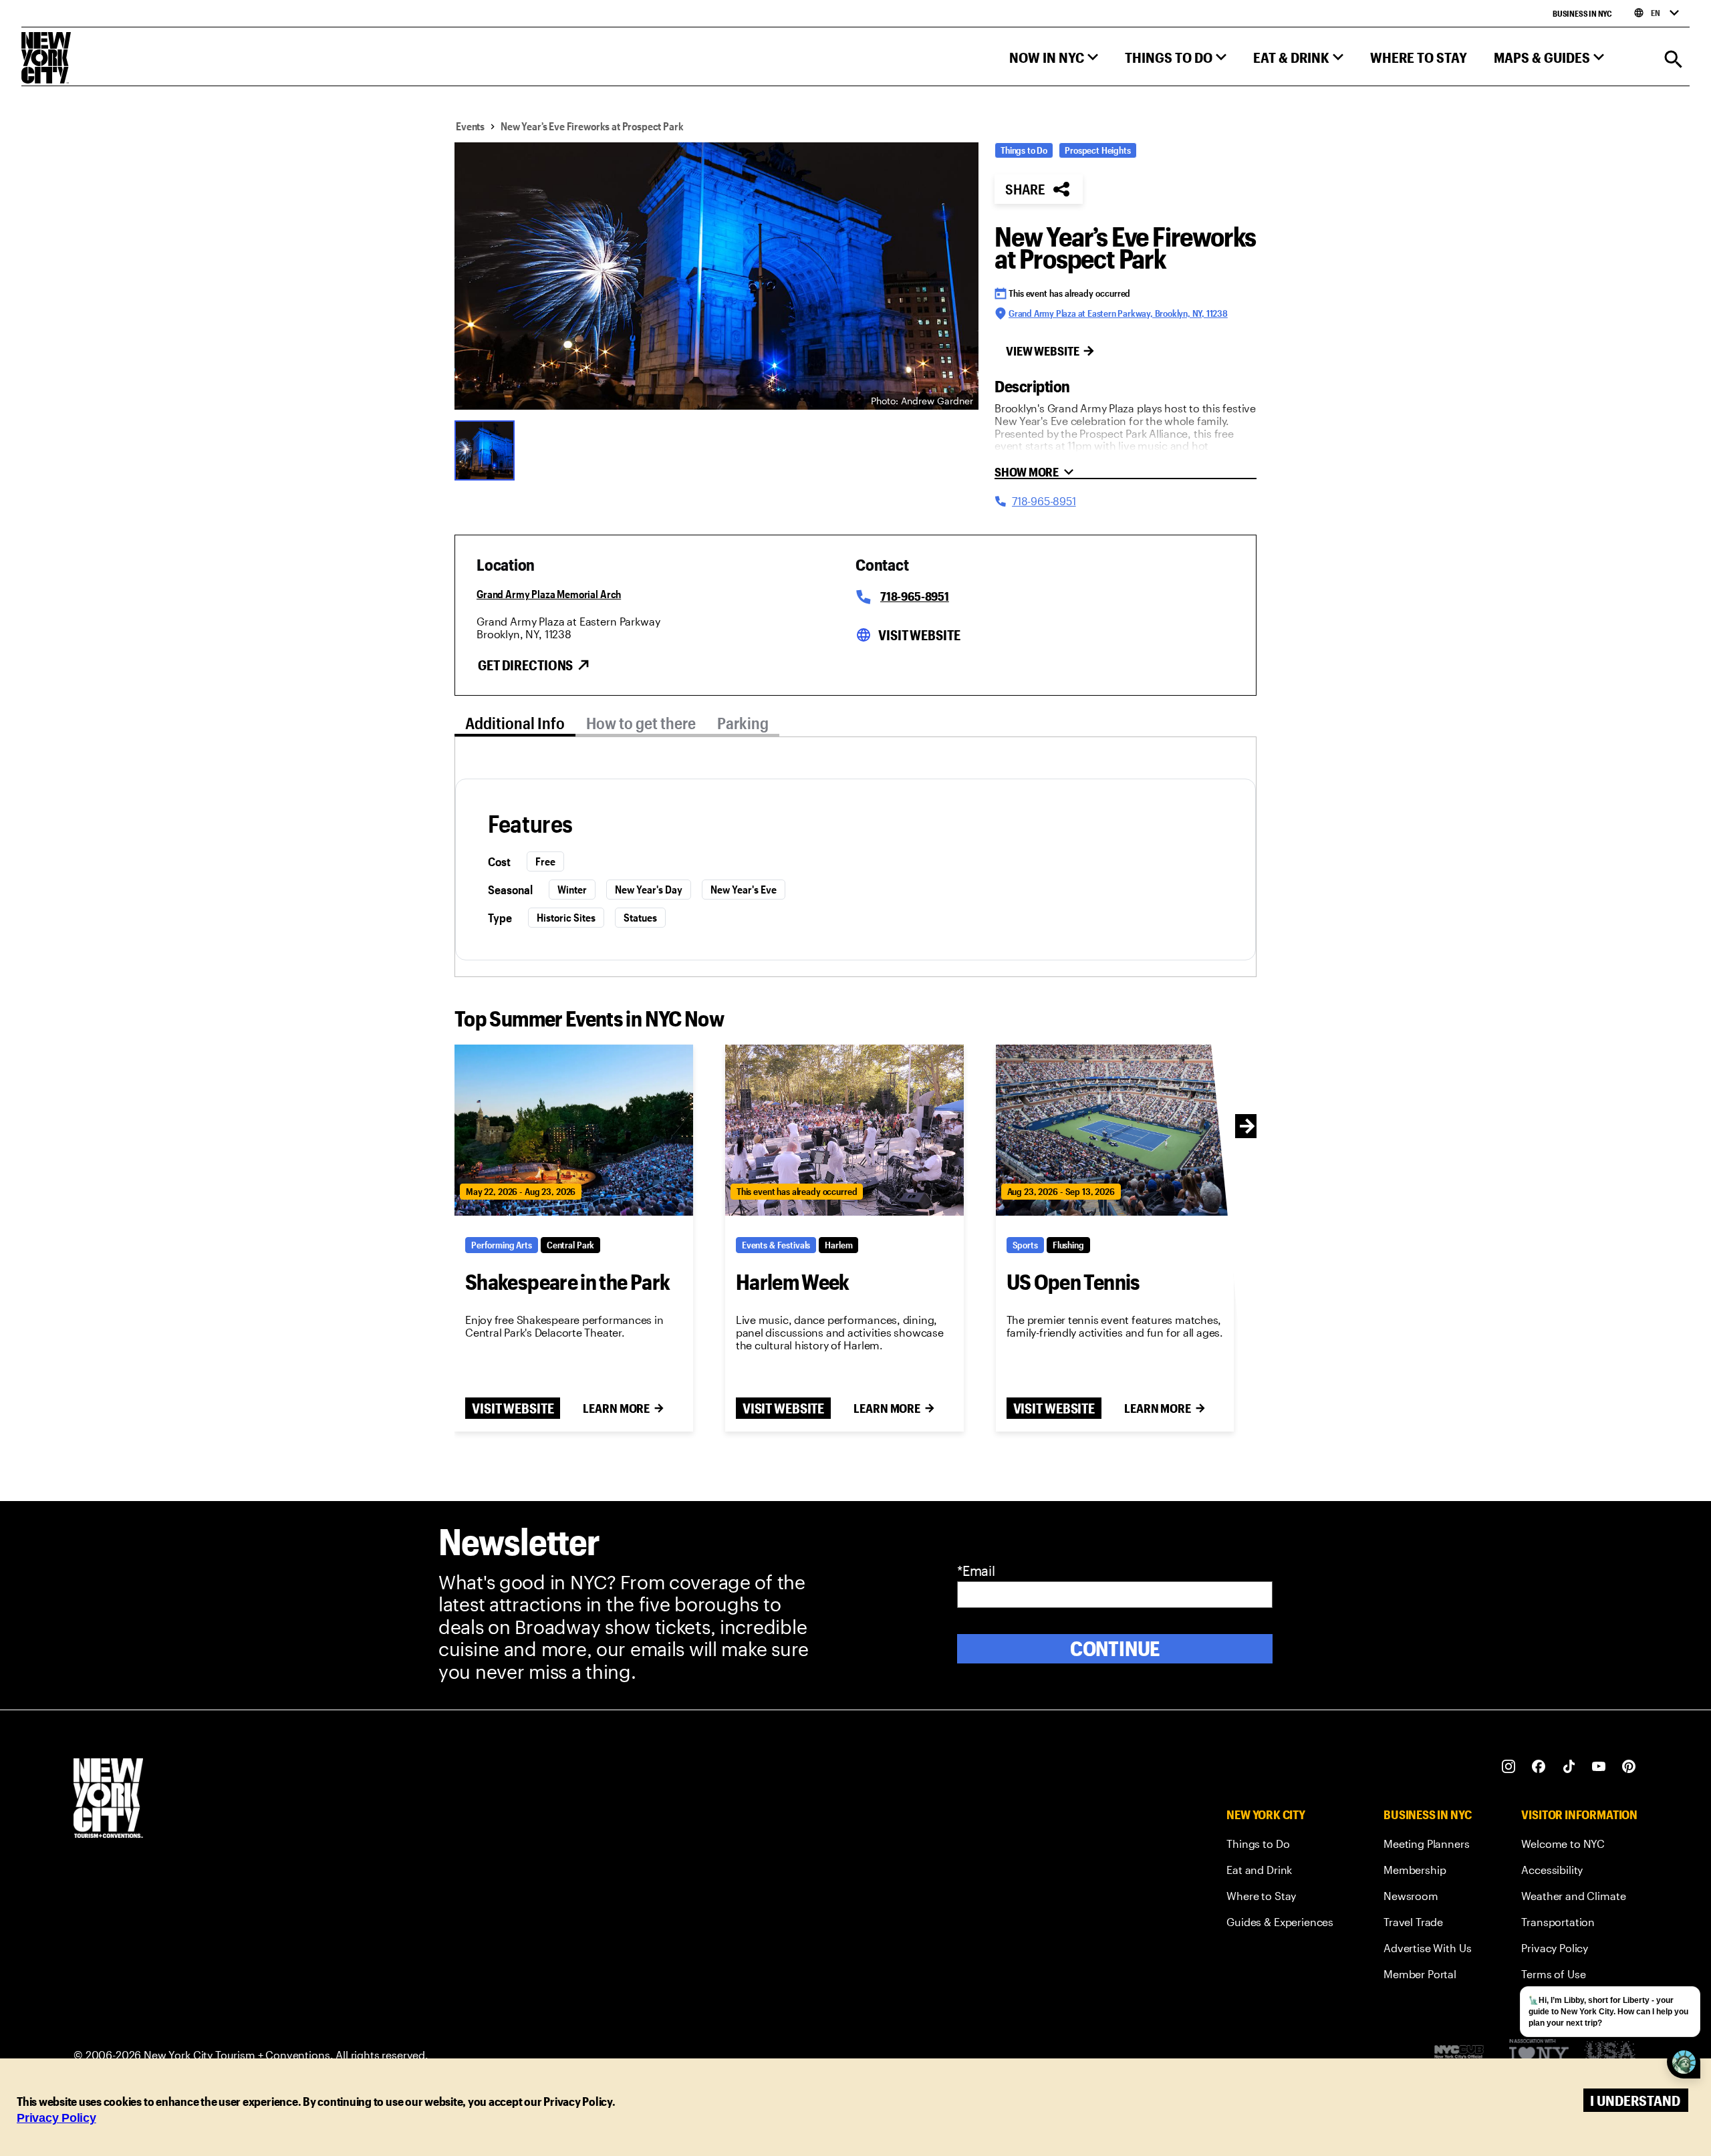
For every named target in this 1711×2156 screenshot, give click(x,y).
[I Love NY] (1539, 2055)
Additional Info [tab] (515, 723)
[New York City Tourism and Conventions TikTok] (1569, 1767)
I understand (1635, 2100)
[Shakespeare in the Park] (574, 1130)
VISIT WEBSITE (513, 1408)
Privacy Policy (56, 2118)
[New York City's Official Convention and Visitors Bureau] (1464, 2055)
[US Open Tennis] (1115, 1130)
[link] (1280, 1846)
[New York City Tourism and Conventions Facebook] (1539, 1767)
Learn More (616, 1408)
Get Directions (525, 665)
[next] (1247, 1126)
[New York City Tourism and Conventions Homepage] (108, 1799)
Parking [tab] (743, 723)
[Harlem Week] (844, 1130)
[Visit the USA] (1610, 2055)
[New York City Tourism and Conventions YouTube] (1599, 1767)
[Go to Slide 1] (488, 449)
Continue (1115, 1648)
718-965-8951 (915, 596)
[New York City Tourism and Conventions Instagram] (1509, 1767)
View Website (1043, 351)
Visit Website (919, 635)
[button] (1054, 60)
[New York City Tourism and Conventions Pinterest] (1629, 1767)
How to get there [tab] (641, 723)
